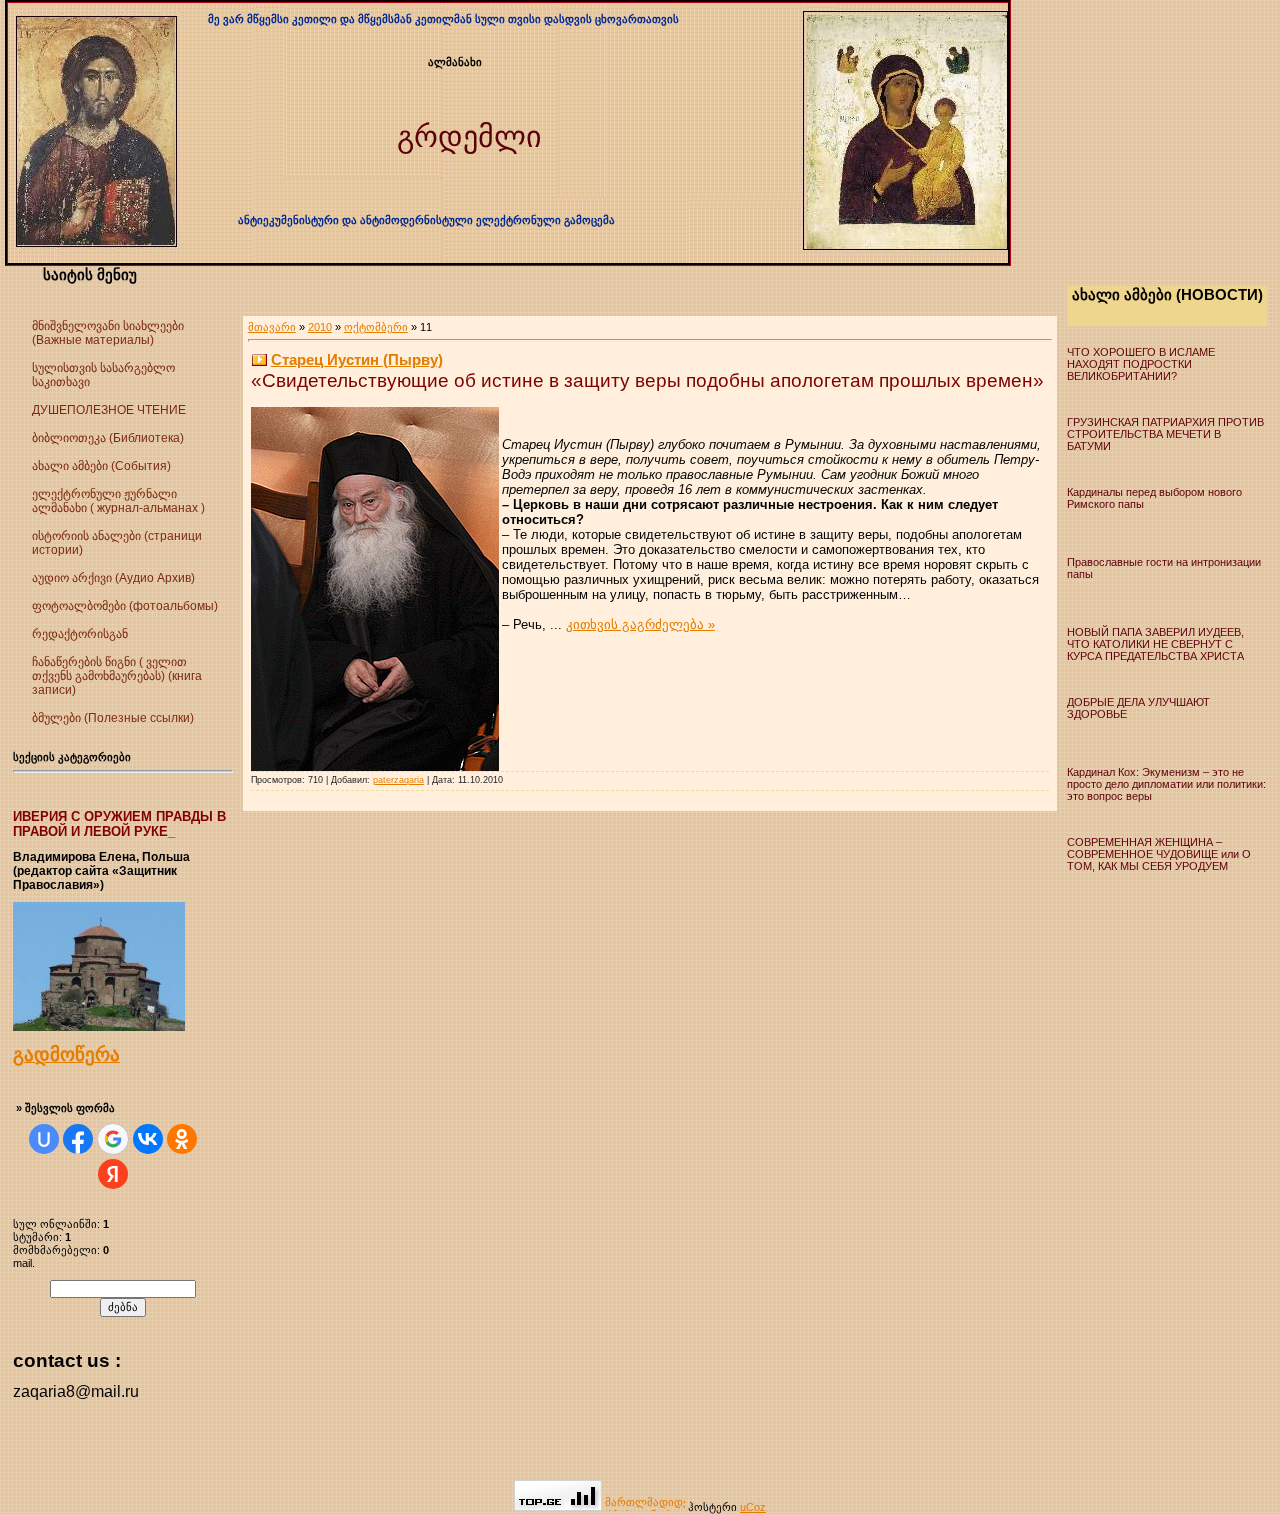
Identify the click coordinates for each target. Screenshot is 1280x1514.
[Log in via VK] (148, 1139)
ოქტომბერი (376, 327)
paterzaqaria (398, 780)
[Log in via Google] (113, 1139)
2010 (320, 327)
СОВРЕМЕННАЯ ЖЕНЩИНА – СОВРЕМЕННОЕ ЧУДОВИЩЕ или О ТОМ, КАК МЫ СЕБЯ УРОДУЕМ (1159, 854)
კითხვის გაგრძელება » (640, 624)
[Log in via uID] (44, 1139)
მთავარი (272, 327)
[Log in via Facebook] (78, 1139)
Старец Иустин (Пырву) (357, 359)
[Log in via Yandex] (113, 1174)
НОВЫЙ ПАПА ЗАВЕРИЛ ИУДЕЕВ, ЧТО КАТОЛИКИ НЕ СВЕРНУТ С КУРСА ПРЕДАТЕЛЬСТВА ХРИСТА (1155, 644)
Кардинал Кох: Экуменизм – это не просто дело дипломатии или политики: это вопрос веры (1166, 784)
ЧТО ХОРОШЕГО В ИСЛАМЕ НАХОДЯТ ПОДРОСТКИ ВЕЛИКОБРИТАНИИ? (1141, 364)
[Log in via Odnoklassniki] (182, 1139)
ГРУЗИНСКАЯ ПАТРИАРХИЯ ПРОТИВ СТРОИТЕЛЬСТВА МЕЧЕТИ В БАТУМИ (1165, 434)
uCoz (753, 1507)
